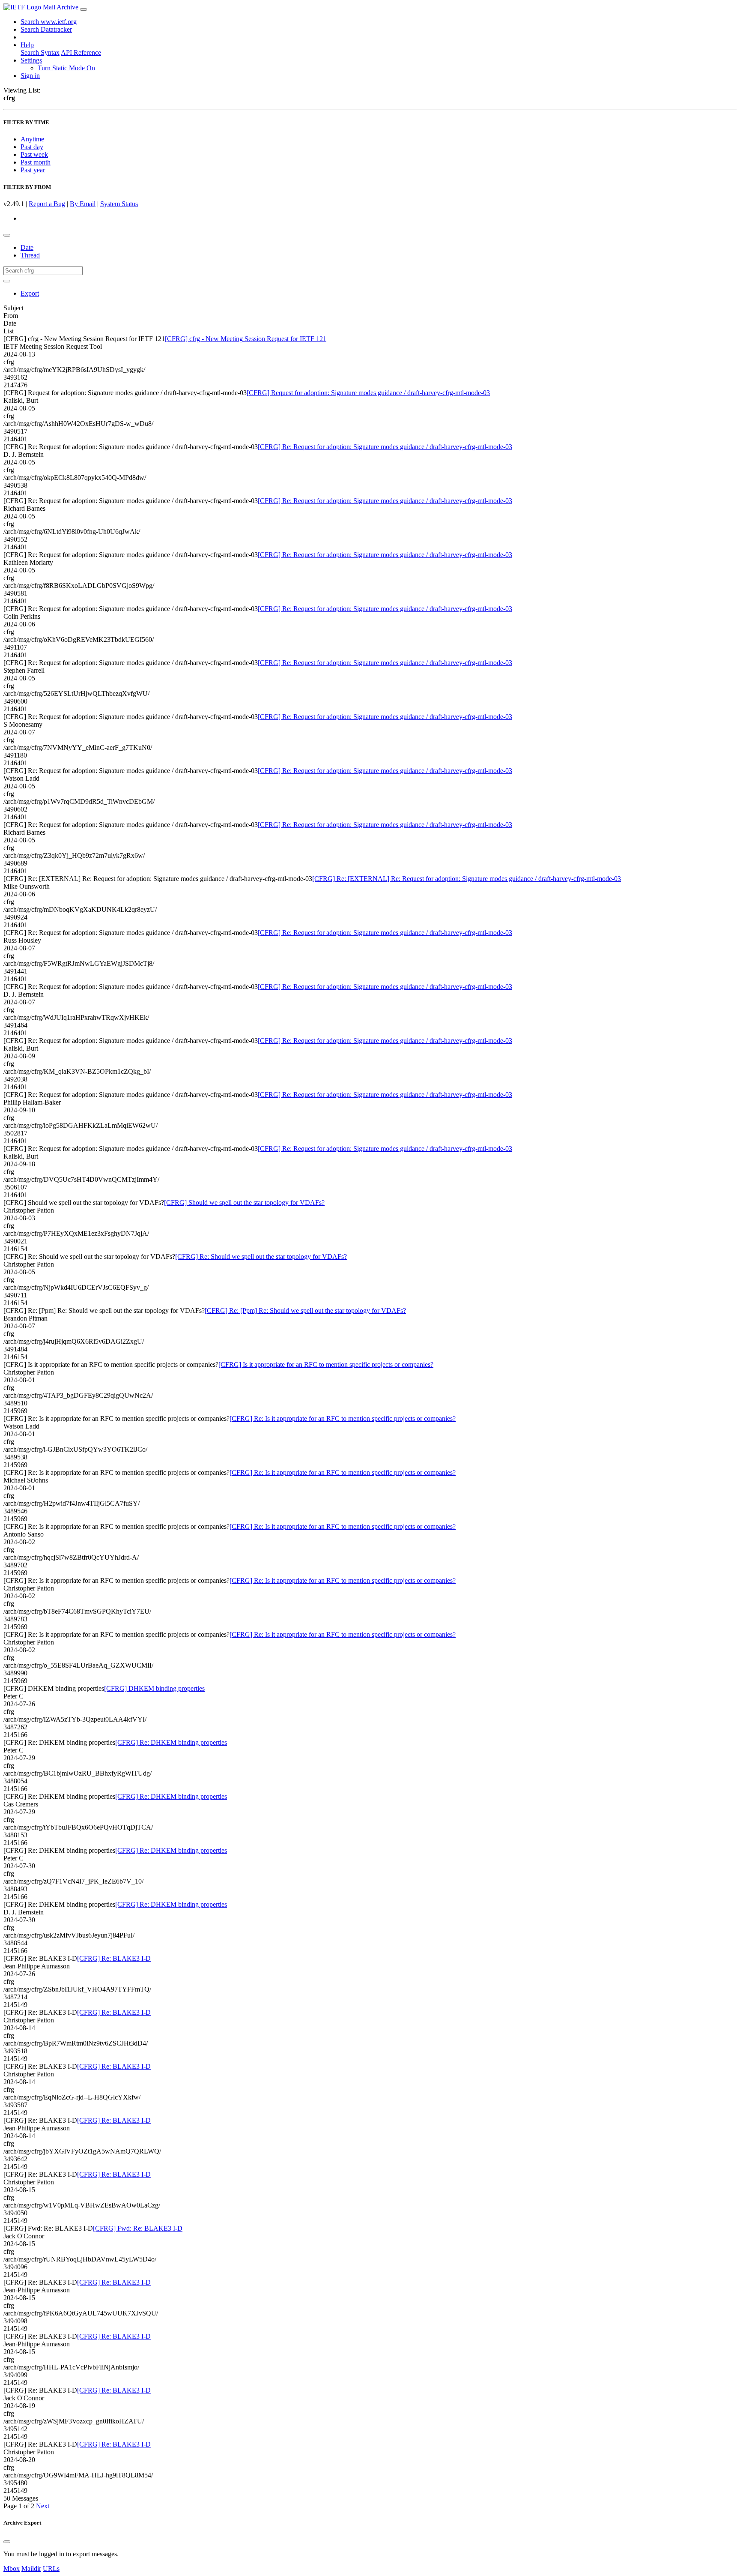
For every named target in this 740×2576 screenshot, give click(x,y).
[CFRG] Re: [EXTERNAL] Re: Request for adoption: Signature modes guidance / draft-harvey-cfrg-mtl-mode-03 (467, 879)
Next (43, 2506)
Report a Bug (47, 204)
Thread (30, 255)
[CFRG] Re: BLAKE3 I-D (114, 1958)
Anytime (32, 139)
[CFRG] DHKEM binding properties (154, 1688)
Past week (34, 154)
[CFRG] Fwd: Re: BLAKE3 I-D (138, 2228)
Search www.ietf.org (49, 22)
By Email (83, 204)
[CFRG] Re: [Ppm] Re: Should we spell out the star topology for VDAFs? (305, 1310)
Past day (32, 147)
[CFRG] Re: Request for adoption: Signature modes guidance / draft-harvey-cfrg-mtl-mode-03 (385, 447)
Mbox (12, 2569)
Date (27, 247)
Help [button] (27, 45)
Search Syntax (40, 52)
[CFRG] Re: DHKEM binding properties (171, 1742)
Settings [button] (31, 60)
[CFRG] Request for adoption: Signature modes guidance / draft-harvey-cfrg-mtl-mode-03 (368, 393)
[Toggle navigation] (84, 9)
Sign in (30, 76)
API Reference (81, 52)
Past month (36, 162)
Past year (33, 170)
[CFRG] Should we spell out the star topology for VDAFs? (244, 1203)
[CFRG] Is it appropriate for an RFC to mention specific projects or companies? (326, 1364)
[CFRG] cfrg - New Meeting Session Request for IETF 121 (246, 339)
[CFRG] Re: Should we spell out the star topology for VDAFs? (261, 1257)
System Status (119, 204)
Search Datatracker (46, 29)
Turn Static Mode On (66, 68)
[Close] (7, 2542)
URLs (51, 2569)
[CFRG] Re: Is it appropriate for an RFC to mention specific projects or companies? (343, 1418)
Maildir (31, 2569)
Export (30, 293)
